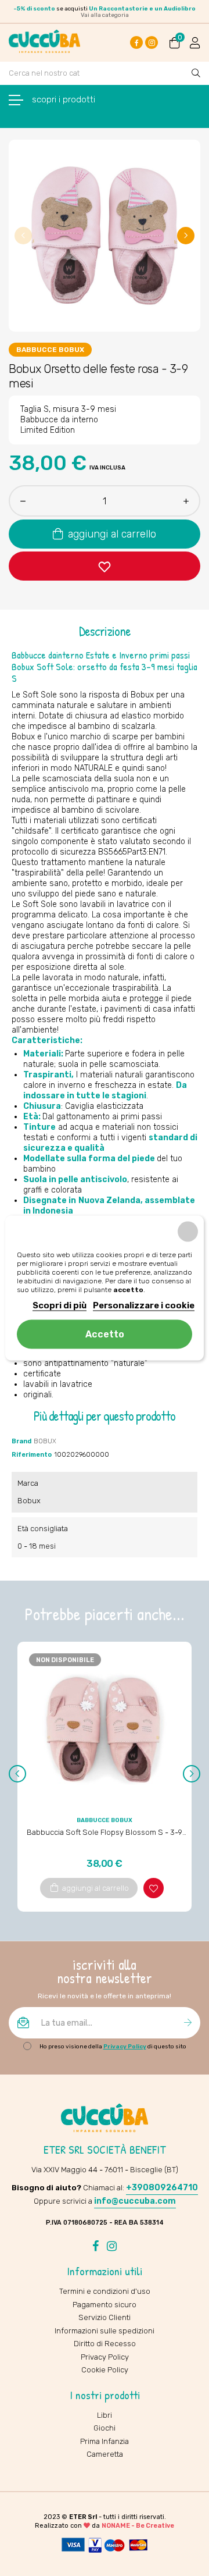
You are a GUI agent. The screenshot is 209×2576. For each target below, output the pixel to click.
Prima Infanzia (105, 2441)
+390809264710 (162, 2188)
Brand (21, 1441)
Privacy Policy (125, 2047)
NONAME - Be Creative (138, 2526)
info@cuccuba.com (135, 2201)
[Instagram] (152, 42)
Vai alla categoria (105, 15)
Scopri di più (60, 1305)
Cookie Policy (105, 2370)
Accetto (105, 1334)
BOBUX (45, 1441)
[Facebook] (136, 42)
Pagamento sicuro (105, 2305)
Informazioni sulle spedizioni (105, 2331)
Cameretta (105, 2454)
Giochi (105, 2428)
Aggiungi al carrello (111, 534)
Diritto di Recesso (105, 2344)
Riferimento (32, 1455)
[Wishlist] (105, 566)
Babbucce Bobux (50, 350)
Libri (105, 2415)
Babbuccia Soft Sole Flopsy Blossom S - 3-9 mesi (105, 1833)
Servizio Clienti (105, 2317)
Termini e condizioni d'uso (105, 2291)
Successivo (186, 236)
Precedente (23, 236)
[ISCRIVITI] (188, 2023)
